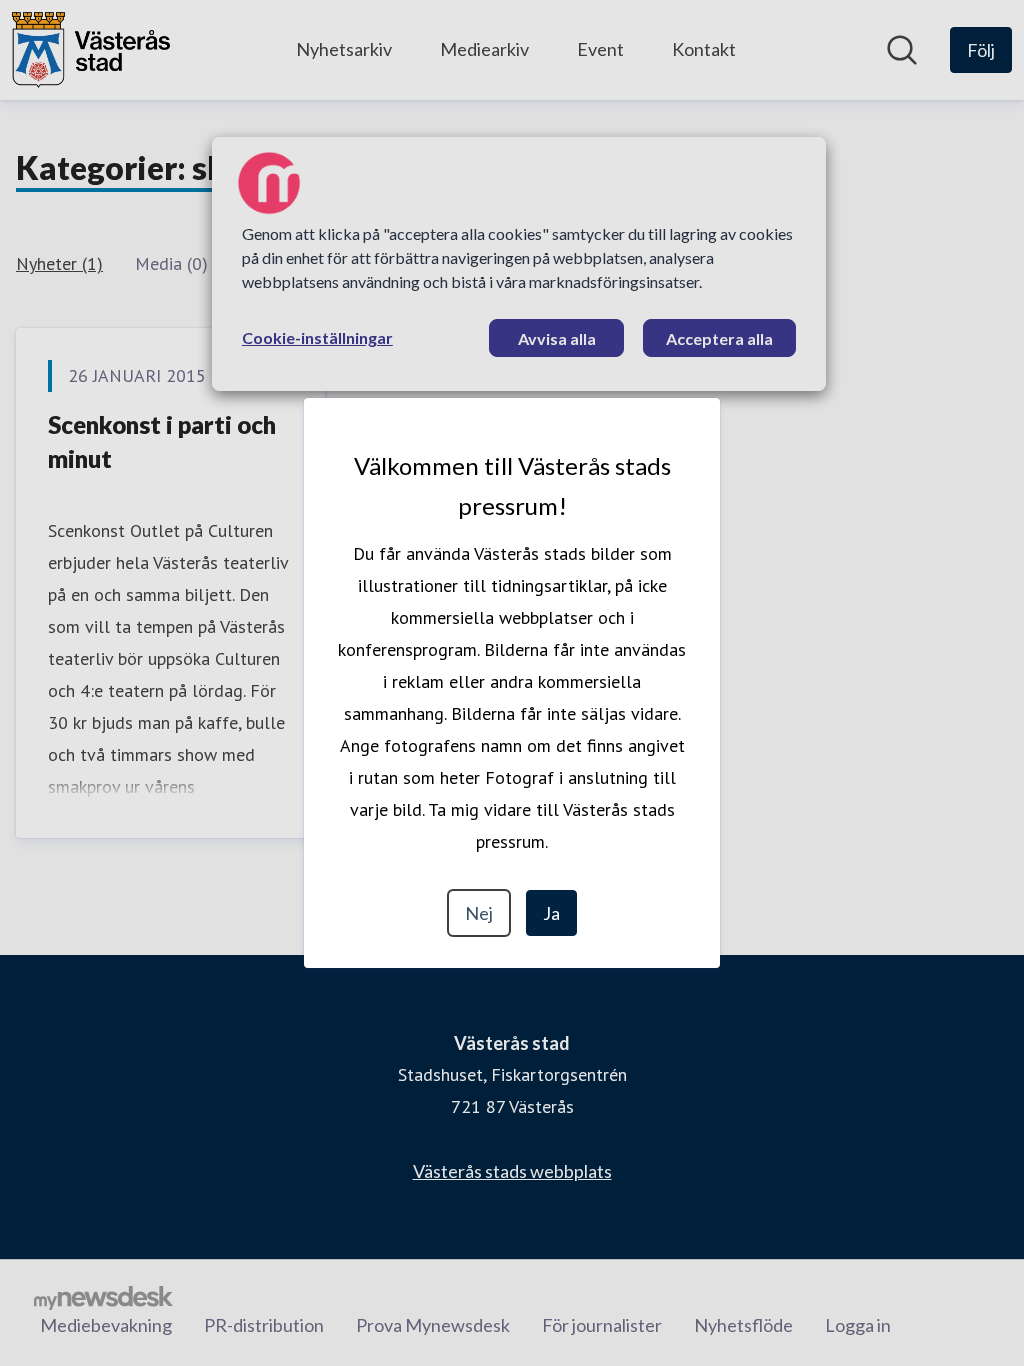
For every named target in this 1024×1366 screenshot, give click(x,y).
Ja (551, 913)
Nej (479, 913)
